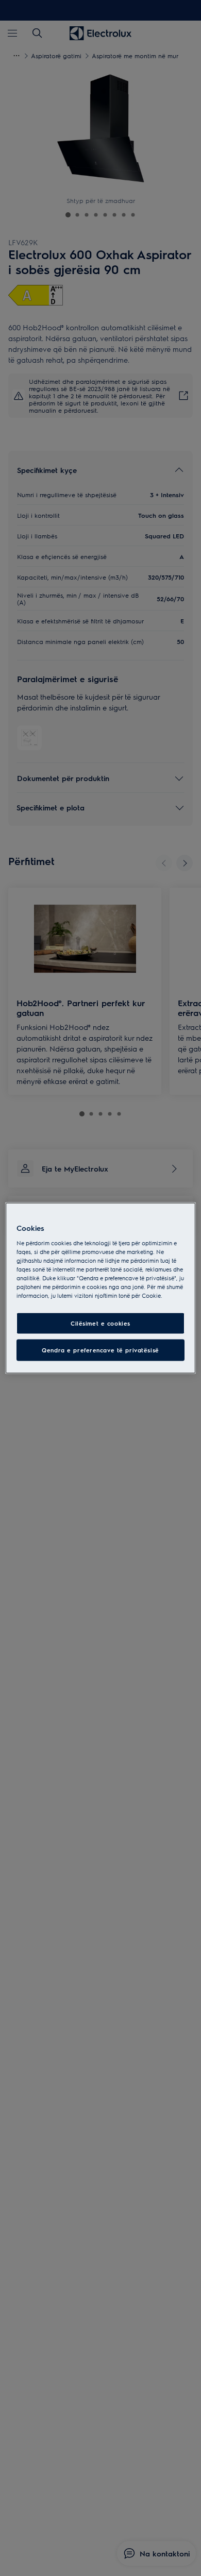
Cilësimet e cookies (100, 1323)
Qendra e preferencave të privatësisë (100, 1350)
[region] (101, 1288)
